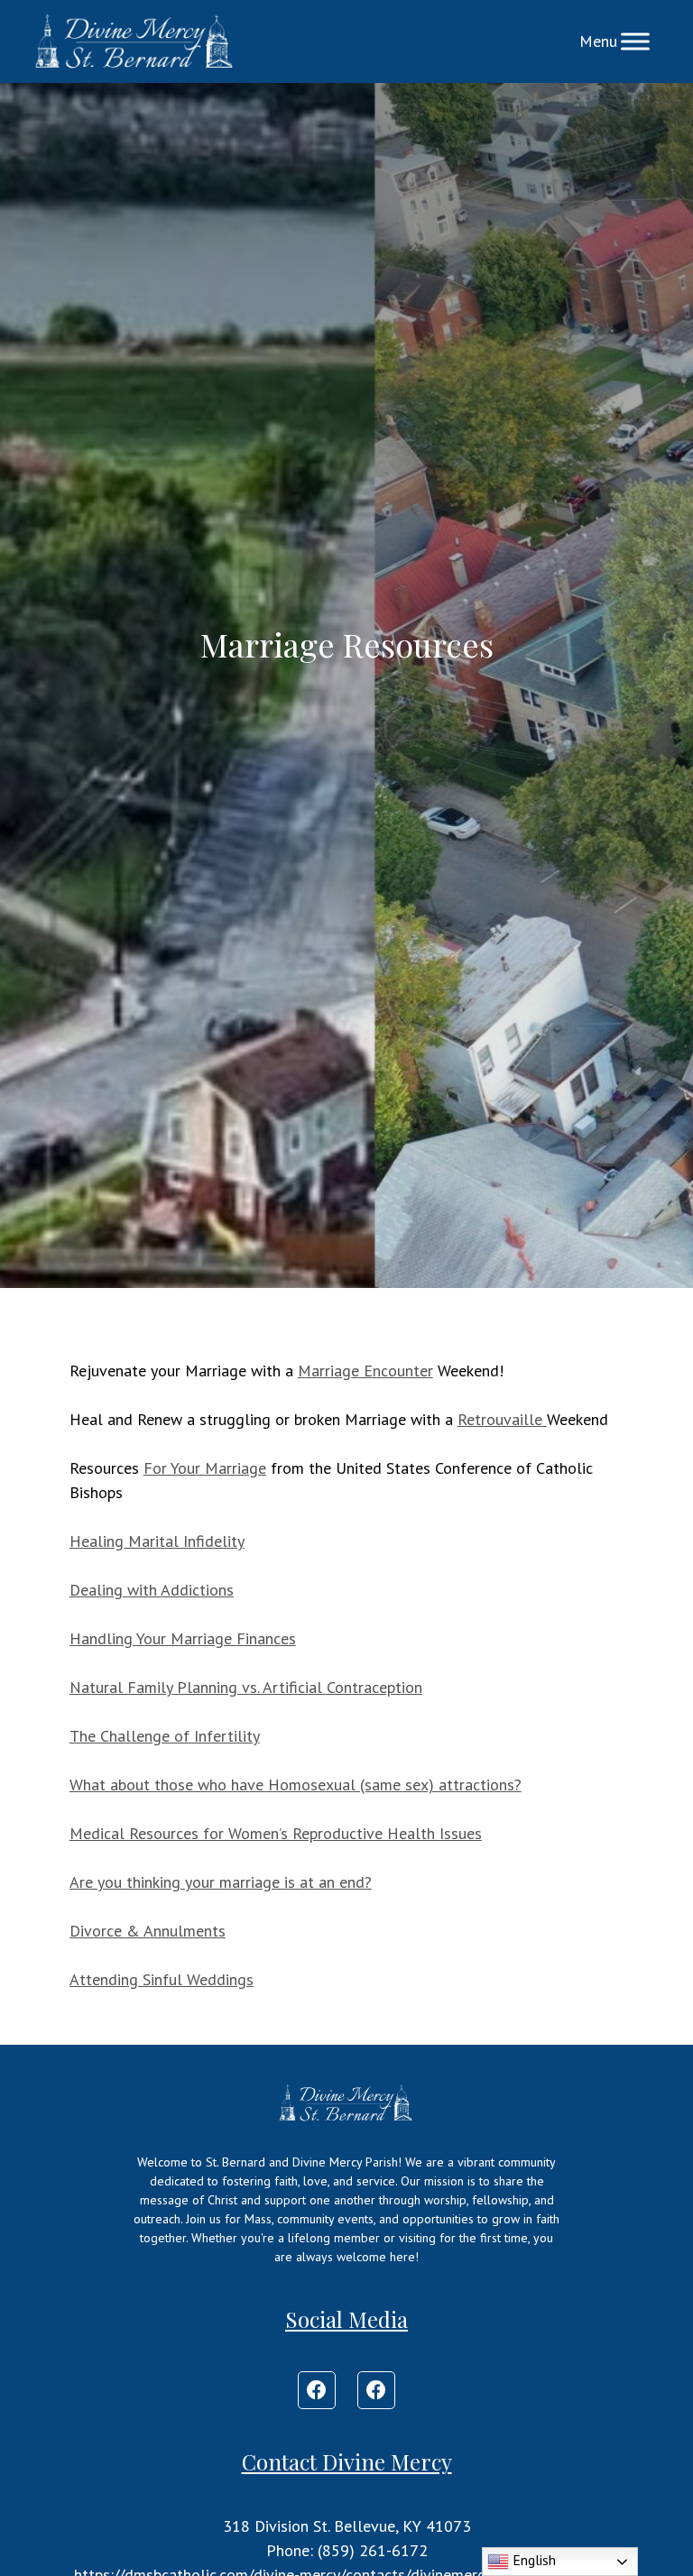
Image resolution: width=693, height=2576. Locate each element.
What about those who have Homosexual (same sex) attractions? (296, 1785)
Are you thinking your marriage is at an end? (221, 1882)
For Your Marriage (205, 1468)
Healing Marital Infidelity (157, 1541)
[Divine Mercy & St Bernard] (134, 41)
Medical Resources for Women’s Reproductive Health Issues (276, 1833)
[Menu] (635, 41)
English (532, 2560)
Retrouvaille (502, 1419)
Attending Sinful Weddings (162, 1979)
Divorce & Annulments (148, 1931)
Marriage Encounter (365, 1371)
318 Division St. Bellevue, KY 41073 (347, 2526)
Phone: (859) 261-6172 (347, 2550)
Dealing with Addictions (152, 1590)
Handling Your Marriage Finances (183, 1638)
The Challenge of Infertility (165, 1736)
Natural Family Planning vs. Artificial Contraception (246, 1687)
